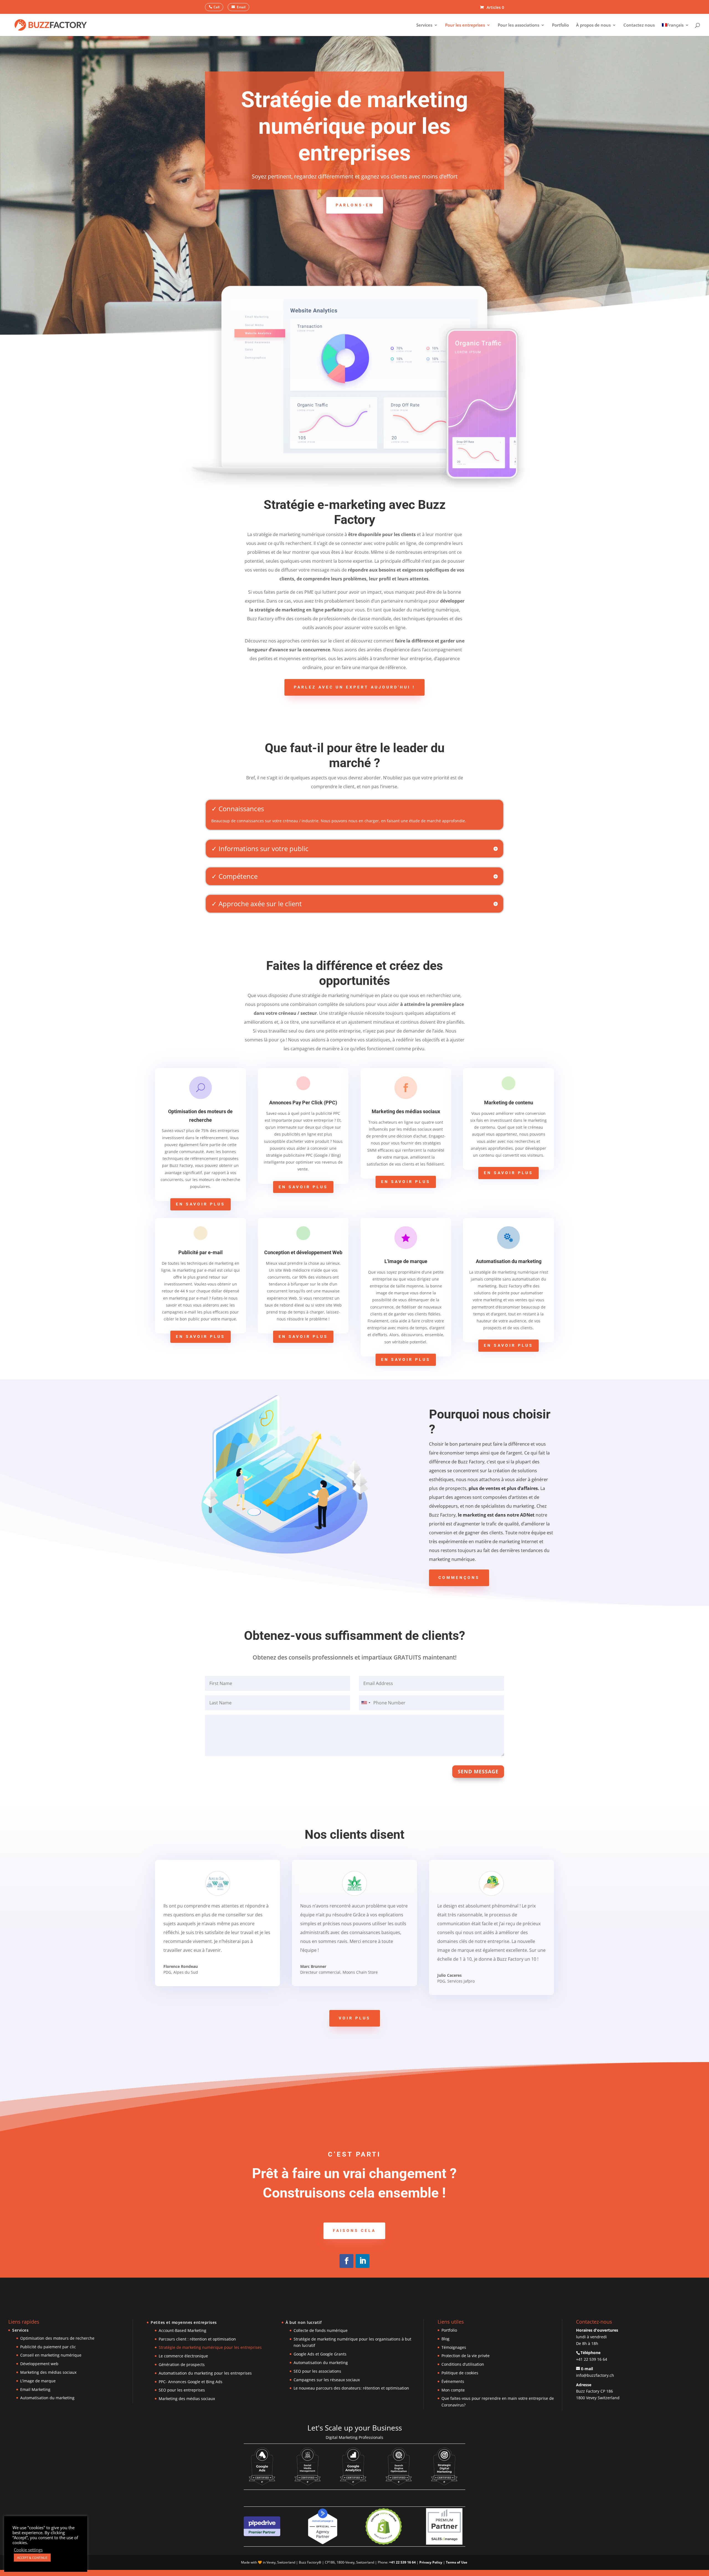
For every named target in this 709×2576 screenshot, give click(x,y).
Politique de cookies (460, 2373)
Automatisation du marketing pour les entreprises (205, 2373)
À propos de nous (593, 25)
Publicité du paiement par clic (48, 2347)
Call (216, 7)
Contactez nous (639, 25)
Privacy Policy (431, 2562)
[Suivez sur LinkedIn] (363, 2261)
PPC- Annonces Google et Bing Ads (191, 2382)
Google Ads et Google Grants (320, 2354)
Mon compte (453, 2390)
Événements (453, 2381)
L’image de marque (38, 2381)
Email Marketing (35, 2389)
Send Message (478, 1771)
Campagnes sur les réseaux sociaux (327, 2380)
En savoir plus (201, 1204)
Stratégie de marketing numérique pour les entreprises (210, 2347)
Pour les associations (518, 25)
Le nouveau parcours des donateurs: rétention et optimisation (351, 2388)
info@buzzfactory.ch (595, 2375)
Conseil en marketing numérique (51, 2355)
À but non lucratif (304, 2322)
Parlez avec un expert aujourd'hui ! (354, 687)
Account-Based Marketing (183, 2330)
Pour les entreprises (465, 25)
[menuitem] (675, 30)
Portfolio (560, 25)
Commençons (459, 1578)
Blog (445, 2339)
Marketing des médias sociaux (48, 2372)
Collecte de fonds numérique (321, 2330)
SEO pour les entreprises (182, 2390)
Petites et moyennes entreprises (184, 2322)
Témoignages (454, 2347)
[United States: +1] (366, 1703)
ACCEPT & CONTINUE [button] (32, 2558)
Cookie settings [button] (28, 2550)
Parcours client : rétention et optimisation (197, 2339)
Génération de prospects (182, 2364)
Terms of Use (457, 2562)
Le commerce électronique (183, 2356)
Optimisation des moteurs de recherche (57, 2338)
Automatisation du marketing (47, 2398)
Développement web (39, 2364)
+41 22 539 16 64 (592, 2359)
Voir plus (355, 2018)
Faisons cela (354, 2231)
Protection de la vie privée (466, 2356)
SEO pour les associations (317, 2371)
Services (424, 25)
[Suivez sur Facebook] (346, 2261)
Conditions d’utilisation (463, 2364)
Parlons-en (355, 205)
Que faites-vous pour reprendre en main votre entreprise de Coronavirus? (498, 2402)
